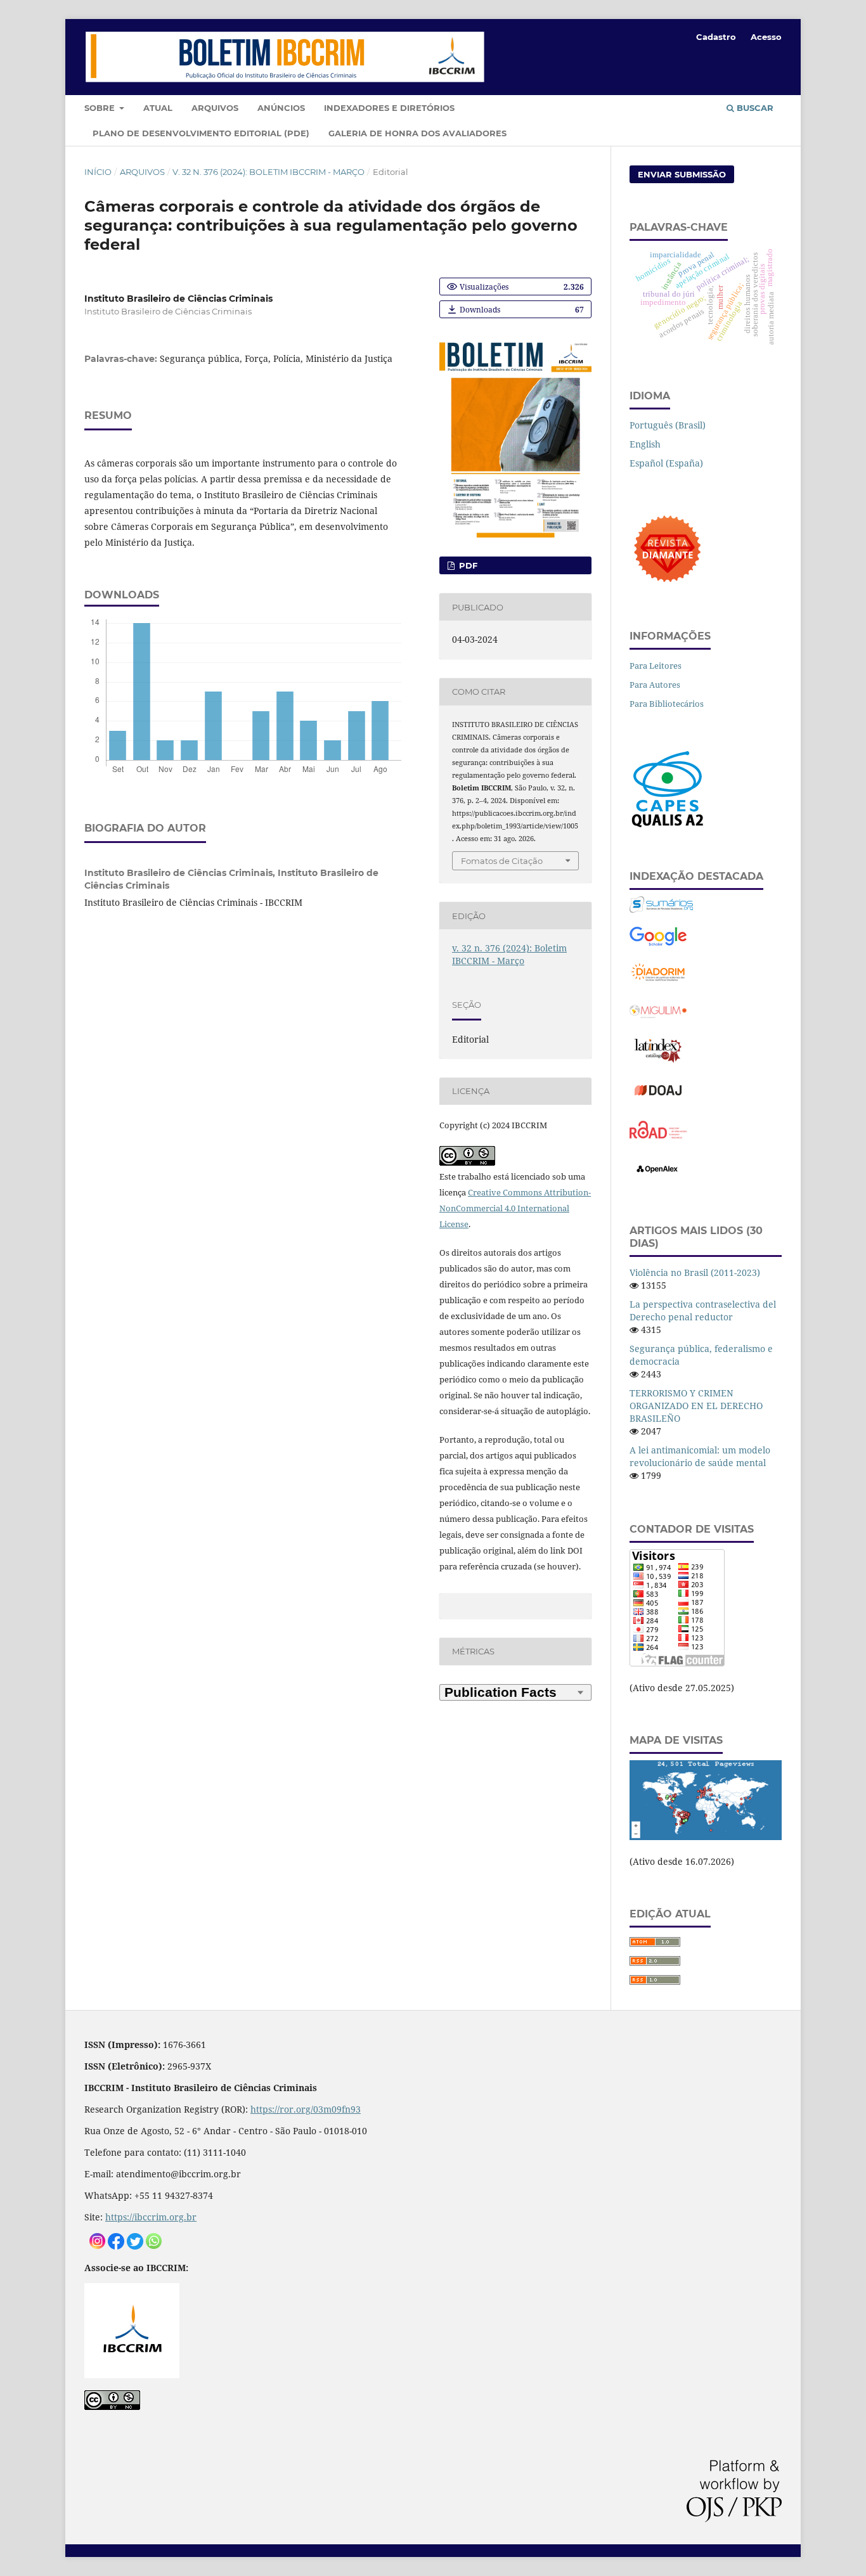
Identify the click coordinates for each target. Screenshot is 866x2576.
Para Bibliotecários (667, 704)
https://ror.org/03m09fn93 (306, 2109)
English (645, 444)
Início (98, 172)
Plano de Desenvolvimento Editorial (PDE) (201, 133)
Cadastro (716, 37)
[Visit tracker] (706, 1837)
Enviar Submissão (682, 174)
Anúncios (281, 108)
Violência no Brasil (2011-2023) (695, 1272)
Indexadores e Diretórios (389, 108)
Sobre (101, 108)
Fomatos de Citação (502, 861)
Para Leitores (656, 666)
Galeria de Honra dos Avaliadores (417, 133)
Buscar (754, 108)
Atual (158, 108)
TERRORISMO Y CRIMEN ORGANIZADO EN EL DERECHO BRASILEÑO (696, 1406)
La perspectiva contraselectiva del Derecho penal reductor (703, 1311)
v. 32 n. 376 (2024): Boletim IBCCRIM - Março (268, 172)
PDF (467, 565)
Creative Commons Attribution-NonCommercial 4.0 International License (515, 1208)
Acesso (766, 37)
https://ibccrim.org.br (151, 2217)
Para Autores (655, 685)
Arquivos (215, 108)
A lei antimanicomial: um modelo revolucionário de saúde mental (700, 1456)
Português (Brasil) (668, 425)
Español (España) (666, 463)
